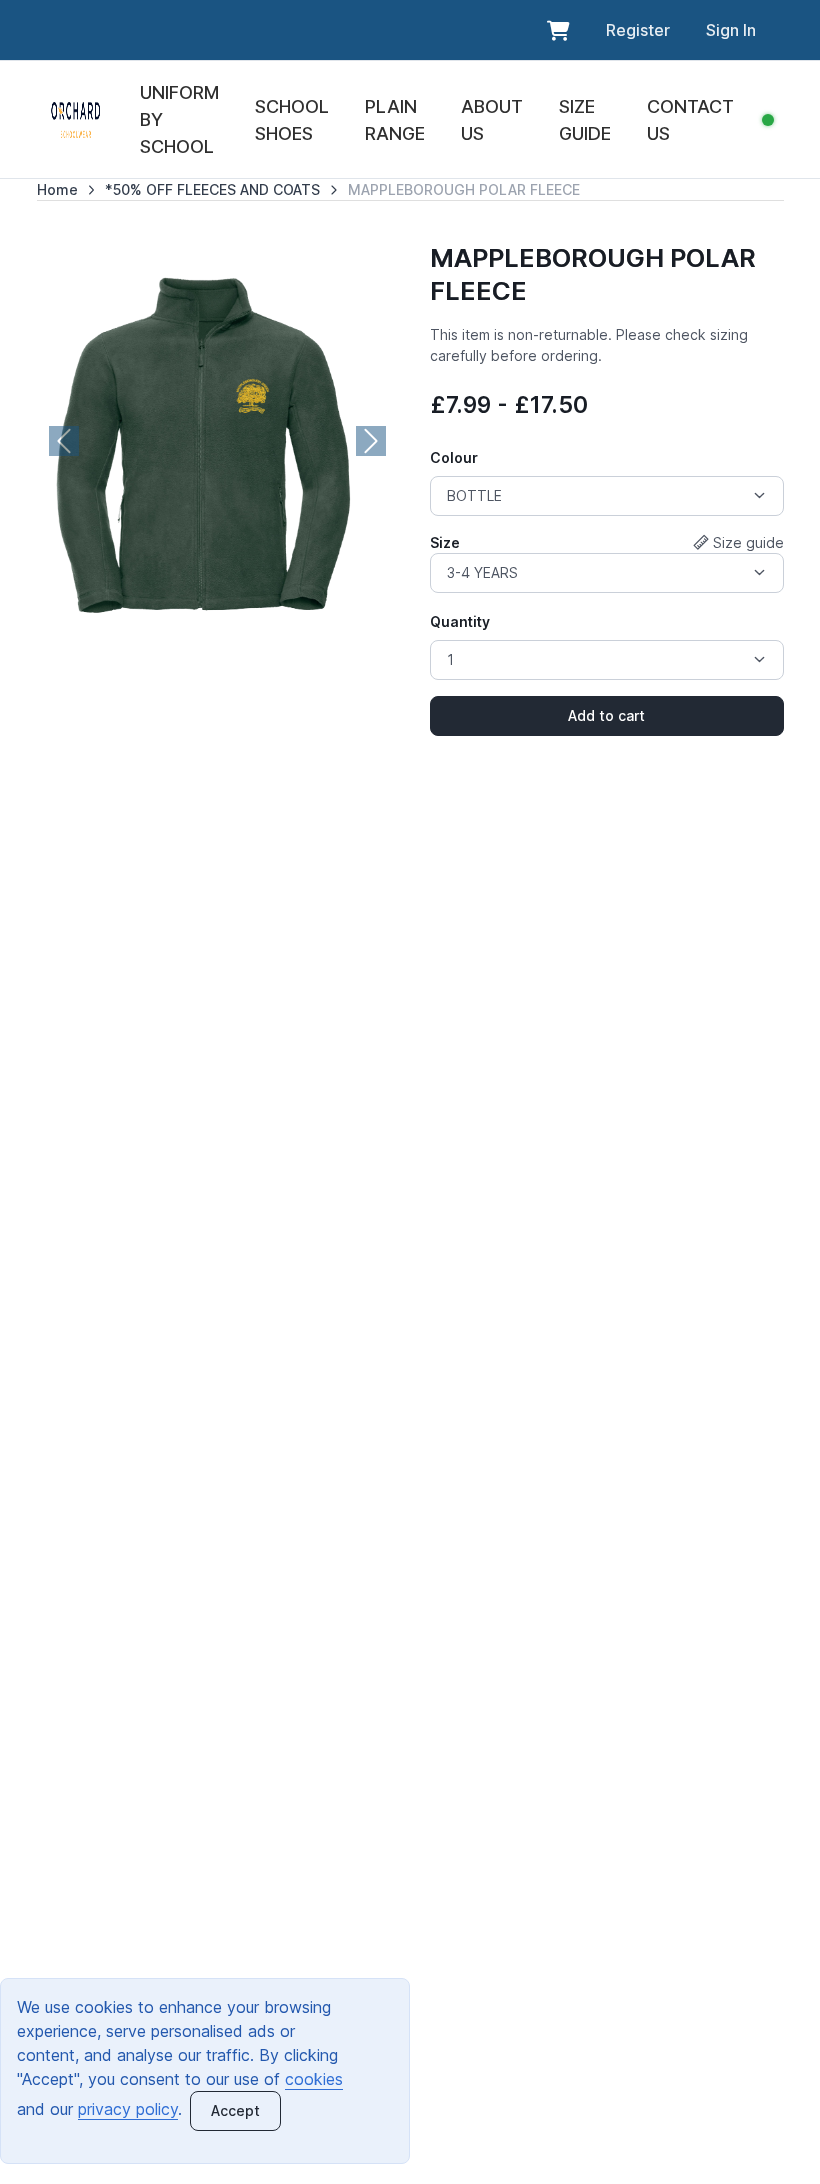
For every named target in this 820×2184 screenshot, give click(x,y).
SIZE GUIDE (585, 120)
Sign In (731, 30)
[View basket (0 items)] (558, 30)
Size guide (748, 542)
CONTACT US (690, 120)
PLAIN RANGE (395, 120)
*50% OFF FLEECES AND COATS (212, 189)
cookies (314, 2079)
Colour (454, 457)
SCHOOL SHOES (292, 120)
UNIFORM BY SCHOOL (179, 119)
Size (445, 542)
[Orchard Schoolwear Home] (76, 120)
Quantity (460, 621)
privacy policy (128, 2109)
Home (57, 189)
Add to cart (606, 715)
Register (638, 30)
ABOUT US (492, 120)
